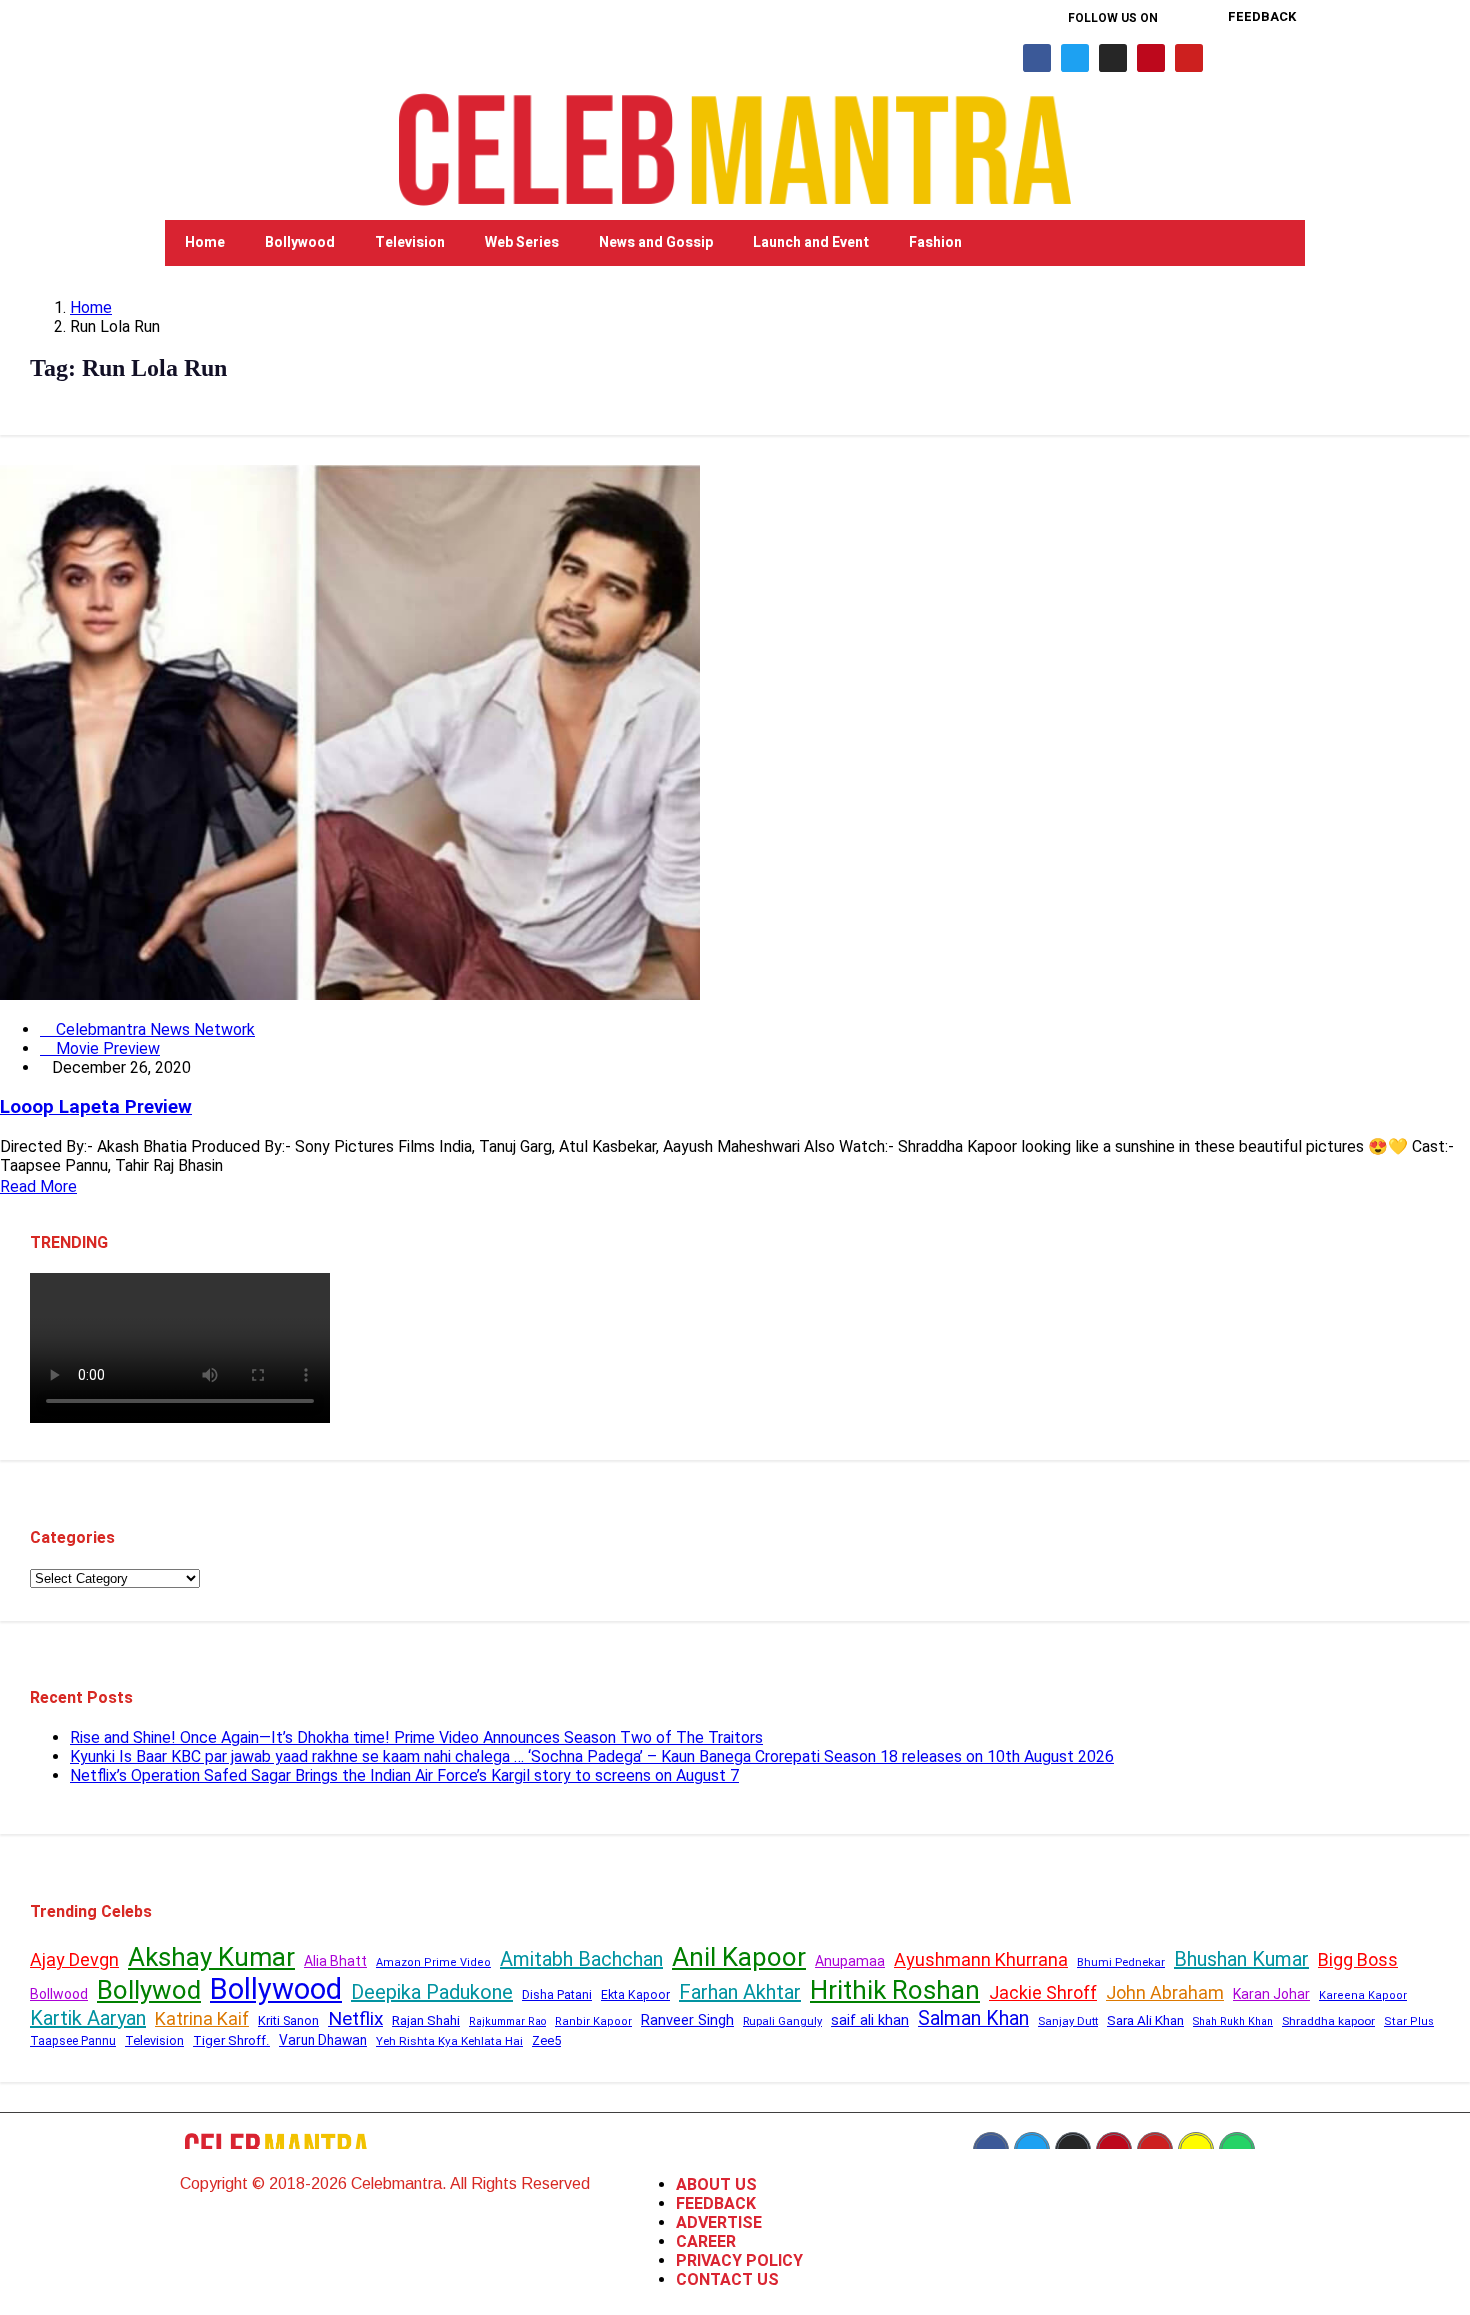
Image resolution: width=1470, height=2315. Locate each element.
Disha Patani (557, 1995)
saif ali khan (870, 2020)
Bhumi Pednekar (1121, 1962)
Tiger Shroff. (231, 2040)
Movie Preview (106, 1048)
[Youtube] (1189, 58)
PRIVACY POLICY (739, 2260)
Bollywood (300, 242)
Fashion (935, 242)
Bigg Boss (1358, 1959)
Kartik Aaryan (88, 2018)
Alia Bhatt (335, 1961)
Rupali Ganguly (782, 2021)
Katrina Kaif (202, 2018)
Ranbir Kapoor (593, 2021)
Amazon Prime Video (433, 1962)
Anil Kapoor (739, 1957)
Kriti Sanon (288, 2020)
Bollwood (59, 1994)
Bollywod (149, 1990)
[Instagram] (1113, 58)
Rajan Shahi (426, 2020)
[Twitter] (1075, 58)
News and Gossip (656, 242)
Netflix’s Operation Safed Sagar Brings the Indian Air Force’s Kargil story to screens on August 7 (404, 1775)
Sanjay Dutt (1068, 2021)
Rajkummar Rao (507, 2021)
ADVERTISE (719, 2222)
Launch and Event (811, 242)
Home (205, 242)
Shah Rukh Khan (1233, 2021)
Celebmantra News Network (153, 1029)
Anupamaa (850, 1961)
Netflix (355, 2018)
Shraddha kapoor (1328, 2021)
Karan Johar (1271, 1994)
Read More (38, 1186)
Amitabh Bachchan (581, 1959)
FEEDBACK (716, 2203)
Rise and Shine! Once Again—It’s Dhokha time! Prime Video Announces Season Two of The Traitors (416, 1737)
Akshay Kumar (211, 1957)
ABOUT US (716, 2184)
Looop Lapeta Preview (96, 1107)
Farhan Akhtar (740, 1992)
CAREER (706, 2241)
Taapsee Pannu (73, 2041)
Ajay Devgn (74, 1959)
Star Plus (1409, 2021)
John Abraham (1165, 1992)
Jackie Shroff (1043, 1992)
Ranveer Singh (687, 2020)
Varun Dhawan (323, 2040)
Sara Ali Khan (1145, 2020)
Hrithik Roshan (895, 1990)
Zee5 (546, 2040)
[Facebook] (1037, 58)
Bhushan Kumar (1241, 1959)
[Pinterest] (1151, 58)
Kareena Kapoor (1363, 1995)
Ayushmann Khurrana (981, 1959)
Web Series (522, 242)
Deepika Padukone (432, 1992)
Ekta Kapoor (635, 1995)
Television (410, 242)
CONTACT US (727, 2279)
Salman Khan (973, 2018)
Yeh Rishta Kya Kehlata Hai (449, 2041)
